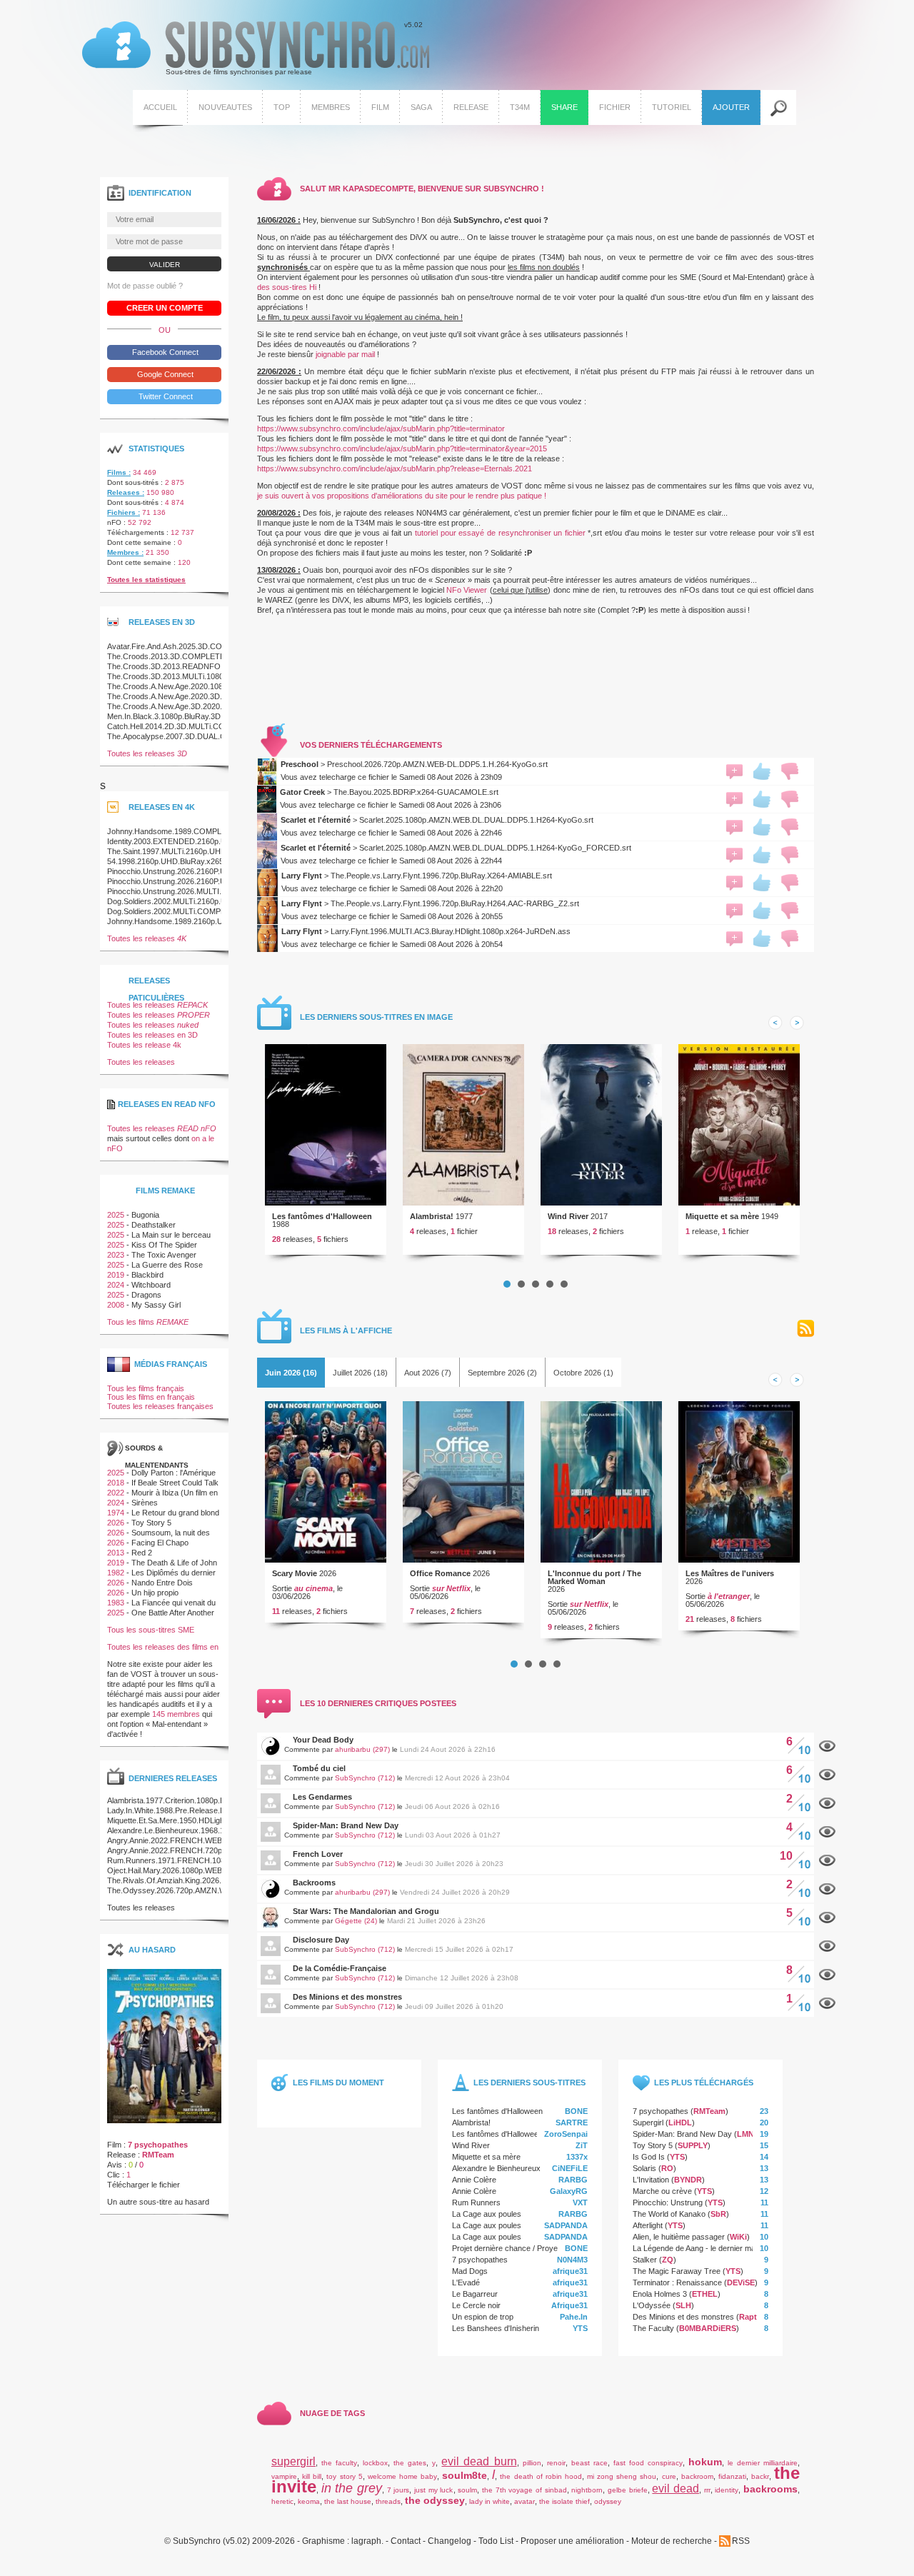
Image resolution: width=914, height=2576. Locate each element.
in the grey (352, 2488)
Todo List (496, 2541)
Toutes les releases (147, 753)
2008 (116, 1305)
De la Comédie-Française (340, 1968)
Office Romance (440, 1573)
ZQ (668, 2260)
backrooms (770, 2489)
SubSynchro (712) (365, 1778)
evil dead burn (479, 2461)
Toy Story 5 (653, 2145)
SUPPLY (693, 2145)
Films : (119, 472)
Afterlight (648, 2225)
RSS (805, 1329)
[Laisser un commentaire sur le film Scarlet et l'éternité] (734, 827)
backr (760, 2476)
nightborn (587, 2490)
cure (669, 2476)
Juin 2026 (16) (291, 1373)
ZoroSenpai (566, 2134)
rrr (707, 2490)
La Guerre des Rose (167, 1265)
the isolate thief (564, 2501)
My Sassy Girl (156, 1305)
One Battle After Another (173, 1613)
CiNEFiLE (570, 2168)
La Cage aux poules (487, 2214)
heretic (282, 2501)
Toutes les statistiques (146, 580)
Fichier (615, 107)
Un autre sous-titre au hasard (158, 2202)
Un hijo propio (155, 1593)
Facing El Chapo (160, 1543)
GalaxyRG (569, 2191)
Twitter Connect (165, 396)
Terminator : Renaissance (677, 2282)
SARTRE (572, 2123)
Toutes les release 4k (144, 1045)
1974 (116, 1513)
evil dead (676, 2489)
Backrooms (314, 1883)
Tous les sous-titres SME (151, 1630)
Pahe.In (574, 2317)
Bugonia (145, 1215)
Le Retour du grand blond (175, 1513)
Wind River (568, 1216)
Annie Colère (474, 2180)
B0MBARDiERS (708, 2328)
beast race (589, 2463)
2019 (116, 1275)
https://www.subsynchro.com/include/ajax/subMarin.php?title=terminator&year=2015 (402, 448)
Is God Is (649, 2157)
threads (388, 2501)
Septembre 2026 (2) (502, 1373)
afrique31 (570, 2271)
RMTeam (709, 2111)
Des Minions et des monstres (347, 1997)
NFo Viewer (467, 590)
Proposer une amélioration (572, 2541)
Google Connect (164, 374)
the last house (348, 2501)
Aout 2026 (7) (428, 1373)
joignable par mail (345, 354)
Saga (421, 107)
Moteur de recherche (672, 2541)
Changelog (450, 2541)
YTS (580, 2328)
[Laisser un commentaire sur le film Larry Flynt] (734, 883)
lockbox (375, 2463)
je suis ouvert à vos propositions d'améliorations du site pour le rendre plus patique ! (402, 496)
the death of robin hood (541, 2476)
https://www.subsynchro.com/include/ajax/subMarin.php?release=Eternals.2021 (395, 468)
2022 (116, 1493)
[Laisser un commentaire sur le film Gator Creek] (734, 799)
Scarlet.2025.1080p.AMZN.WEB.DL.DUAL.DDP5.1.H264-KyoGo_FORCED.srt (495, 848)
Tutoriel (672, 107)
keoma (309, 2501)
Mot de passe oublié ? (145, 286)
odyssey (608, 2501)
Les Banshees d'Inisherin (496, 2328)
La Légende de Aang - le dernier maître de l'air (712, 2248)
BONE (576, 2111)
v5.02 (252, 49)
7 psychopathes (480, 2260)
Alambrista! (432, 1216)
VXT (580, 2202)
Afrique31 (569, 2305)
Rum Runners (476, 2202)
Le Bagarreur (475, 2294)
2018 (116, 1483)
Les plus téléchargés (704, 2083)
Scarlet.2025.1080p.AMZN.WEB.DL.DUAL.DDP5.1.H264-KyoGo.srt (476, 820)
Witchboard (151, 1285)
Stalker (645, 2260)
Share (564, 107)
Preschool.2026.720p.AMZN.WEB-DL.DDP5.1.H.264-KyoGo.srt (437, 764)
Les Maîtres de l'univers (730, 1573)
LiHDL (680, 2123)
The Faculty (653, 2328)
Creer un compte (165, 308)
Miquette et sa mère (722, 1216)
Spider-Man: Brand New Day (346, 1825)
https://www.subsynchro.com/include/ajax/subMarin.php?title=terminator (381, 429)
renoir (556, 2463)
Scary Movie (295, 1573)
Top (282, 107)
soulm (467, 2490)
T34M (520, 107)
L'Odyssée (652, 2305)
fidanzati (732, 2476)
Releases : (126, 492)
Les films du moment (338, 2083)
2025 (116, 1215)
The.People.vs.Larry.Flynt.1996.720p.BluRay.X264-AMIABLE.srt (441, 876)
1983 (116, 1603)
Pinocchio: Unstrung (668, 2202)
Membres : (125, 552)
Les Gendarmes (322, 1797)
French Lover (318, 1854)
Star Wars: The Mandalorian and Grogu (366, 1911)
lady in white (489, 2501)
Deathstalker (154, 1225)
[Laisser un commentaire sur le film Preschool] (734, 771)
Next (797, 1023)
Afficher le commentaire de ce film (827, 1746)
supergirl (293, 2461)
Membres (331, 107)
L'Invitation (651, 2180)
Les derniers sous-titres (529, 2083)
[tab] (291, 1373)
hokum (705, 2462)
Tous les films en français (151, 1397)
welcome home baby (402, 2476)
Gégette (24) (356, 1921)
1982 (116, 1573)
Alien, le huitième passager (679, 2237)
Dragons (146, 1295)
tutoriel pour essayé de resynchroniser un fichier (500, 533)
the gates (410, 2463)
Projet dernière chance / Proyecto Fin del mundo (536, 2248)
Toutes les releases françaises (160, 1406)
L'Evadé (466, 2282)
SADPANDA (566, 2225)
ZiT (582, 2145)
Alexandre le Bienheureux (496, 2168)
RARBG (573, 2180)
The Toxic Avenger (164, 1255)
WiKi (738, 2237)
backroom (697, 2476)
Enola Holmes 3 (660, 2294)
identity (727, 2490)
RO (667, 2168)
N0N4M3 (572, 2260)
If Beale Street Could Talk (175, 1483)
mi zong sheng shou (622, 2476)
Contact (406, 2541)
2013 (116, 1553)
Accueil (160, 107)
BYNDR (688, 2180)
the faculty (339, 2463)
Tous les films (148, 1322)
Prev (775, 1023)
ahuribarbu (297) (362, 1749)
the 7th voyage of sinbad (524, 2490)
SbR (718, 2214)
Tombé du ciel (319, 1768)
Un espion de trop (483, 2317)
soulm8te (464, 2475)
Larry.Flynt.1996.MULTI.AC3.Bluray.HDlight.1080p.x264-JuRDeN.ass (451, 931)
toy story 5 (344, 2476)
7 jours (398, 2490)
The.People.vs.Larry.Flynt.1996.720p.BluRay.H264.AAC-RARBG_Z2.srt (455, 903)
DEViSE (741, 2282)
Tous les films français (146, 1388)
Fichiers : (124, 512)
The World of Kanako (669, 2214)
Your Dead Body (323, 1740)
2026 (116, 1523)
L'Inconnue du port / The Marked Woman (594, 1577)
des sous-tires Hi (287, 287)
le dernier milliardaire (763, 2463)
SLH (683, 2305)
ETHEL (705, 2294)
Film (380, 107)
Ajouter (731, 107)
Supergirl (648, 2123)
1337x (577, 2157)
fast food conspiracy (648, 2463)
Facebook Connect (164, 352)
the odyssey (435, 2500)
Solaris (644, 2168)
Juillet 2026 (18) (360, 1373)
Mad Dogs (470, 2271)
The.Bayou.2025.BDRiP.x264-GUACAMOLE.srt (416, 792)
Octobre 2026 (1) (583, 1373)
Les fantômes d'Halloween (322, 1216)
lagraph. (367, 2541)
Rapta (750, 2317)
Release (471, 107)
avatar (524, 2501)
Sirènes (145, 1503)
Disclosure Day (321, 1940)
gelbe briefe (628, 2490)
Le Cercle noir (476, 2305)
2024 (116, 1285)
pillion (532, 2463)
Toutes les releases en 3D (152, 1035)
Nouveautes (225, 107)
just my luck (433, 2490)
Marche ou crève (662, 2191)
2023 (116, 1255)
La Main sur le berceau (171, 1235)
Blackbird (147, 1275)
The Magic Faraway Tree (677, 2271)
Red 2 (142, 1553)
